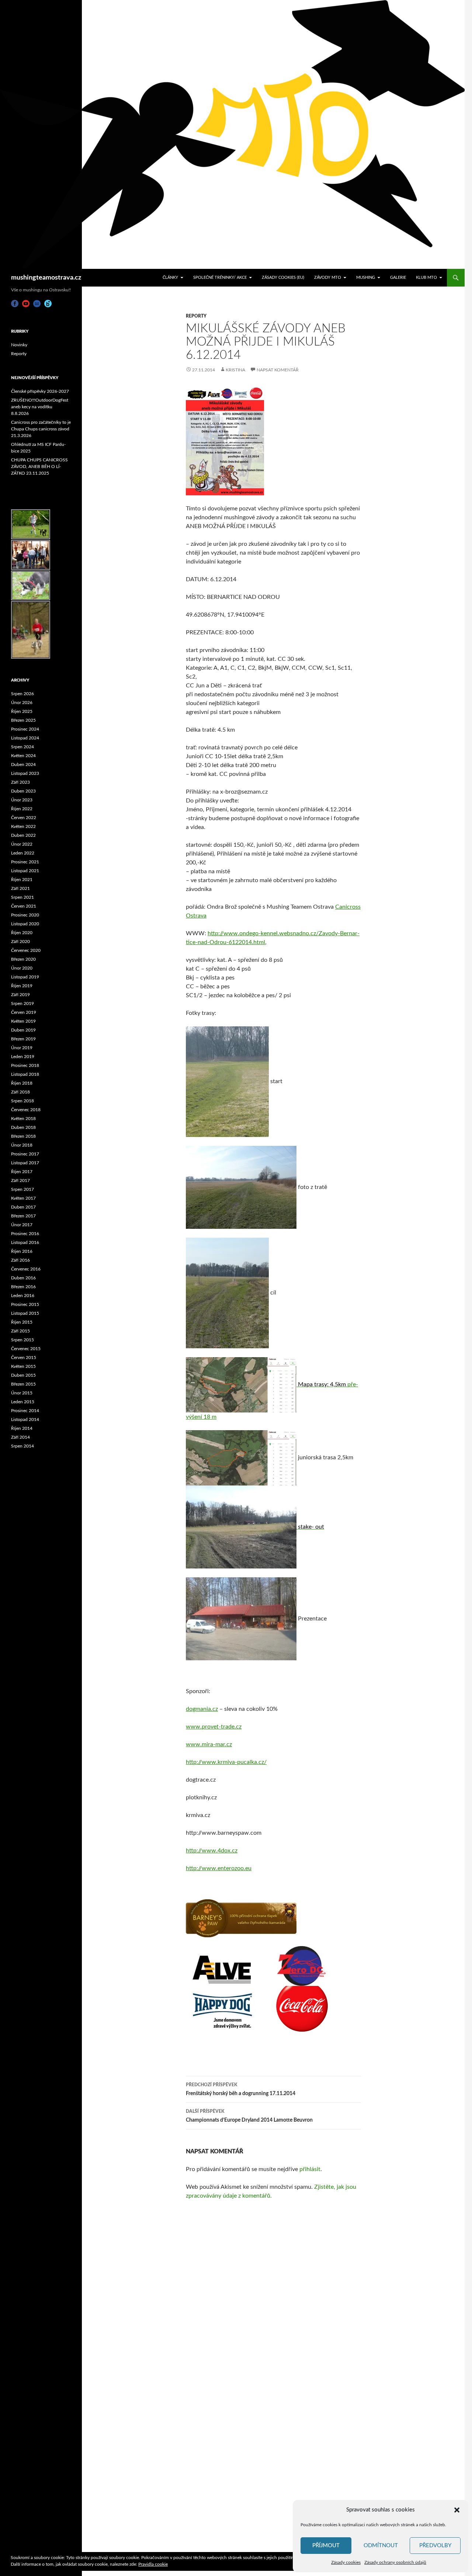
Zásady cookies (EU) (283, 278)
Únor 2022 (22, 844)
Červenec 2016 (26, 1269)
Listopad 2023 (25, 773)
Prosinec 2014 (25, 1411)
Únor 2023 (22, 800)
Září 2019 (20, 995)
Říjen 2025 (22, 711)
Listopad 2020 (25, 924)
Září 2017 (20, 1180)
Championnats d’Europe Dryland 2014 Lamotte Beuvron (249, 2116)
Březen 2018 (23, 1136)
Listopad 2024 (25, 738)
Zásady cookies (346, 2562)
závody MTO (328, 278)
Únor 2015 (22, 1393)
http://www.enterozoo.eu (219, 1868)
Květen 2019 (23, 1021)
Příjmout (326, 2546)
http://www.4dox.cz (212, 1851)
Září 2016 (20, 1260)
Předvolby (435, 2546)
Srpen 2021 (22, 897)
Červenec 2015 (26, 1349)
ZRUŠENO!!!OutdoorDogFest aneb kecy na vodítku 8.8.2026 (40, 407)
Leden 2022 (23, 853)
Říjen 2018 (22, 1083)
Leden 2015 (23, 1402)
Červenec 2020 (26, 950)
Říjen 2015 (22, 1322)
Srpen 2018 (22, 1101)
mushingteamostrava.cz (46, 278)
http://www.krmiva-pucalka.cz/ (226, 1762)
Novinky (19, 345)
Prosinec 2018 (25, 1065)
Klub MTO (426, 278)
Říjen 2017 (22, 1172)
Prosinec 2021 (25, 862)
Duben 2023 (23, 791)
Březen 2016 (23, 1287)
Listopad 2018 (25, 1074)
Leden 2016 (23, 1296)
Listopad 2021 (25, 871)
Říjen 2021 (22, 880)
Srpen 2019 (22, 1003)
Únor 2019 (22, 1048)
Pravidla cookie (153, 2564)
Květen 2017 (23, 1198)
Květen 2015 (23, 1366)
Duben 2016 (23, 1278)
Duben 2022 (23, 835)
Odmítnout (381, 2546)
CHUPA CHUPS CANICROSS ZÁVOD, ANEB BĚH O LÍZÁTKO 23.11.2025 (39, 467)
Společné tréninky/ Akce (220, 278)
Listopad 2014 (25, 1419)
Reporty (196, 316)
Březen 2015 (23, 1384)
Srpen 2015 (22, 1340)
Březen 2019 (23, 1039)
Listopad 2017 (25, 1163)
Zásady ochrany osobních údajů (395, 2562)
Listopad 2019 (25, 977)
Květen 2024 (23, 756)
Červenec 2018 (26, 1110)
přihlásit (310, 2169)
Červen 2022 (24, 818)
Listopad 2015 (25, 1313)
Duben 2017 (23, 1207)
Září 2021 (20, 888)
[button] (457, 2510)
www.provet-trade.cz (214, 1727)
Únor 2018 (22, 1145)
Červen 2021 (24, 906)
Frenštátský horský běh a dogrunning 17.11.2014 (241, 2089)
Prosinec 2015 (25, 1304)
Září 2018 (20, 1092)
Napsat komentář (278, 370)
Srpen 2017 (22, 1189)
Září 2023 (20, 782)
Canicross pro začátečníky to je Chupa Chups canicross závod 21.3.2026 (41, 429)
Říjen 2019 (22, 986)
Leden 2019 (23, 1057)
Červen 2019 (24, 1012)
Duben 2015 (23, 1375)
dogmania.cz (202, 1709)
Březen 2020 (23, 959)
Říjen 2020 (22, 933)
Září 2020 (20, 942)
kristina (235, 370)
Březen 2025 (23, 720)
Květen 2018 (23, 1119)
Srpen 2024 (22, 747)
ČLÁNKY (170, 278)
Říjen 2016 (22, 1251)
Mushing (366, 278)
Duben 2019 (23, 1030)
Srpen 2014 (22, 1446)
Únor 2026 (22, 703)
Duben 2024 (23, 765)
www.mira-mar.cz (209, 1744)
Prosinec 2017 (25, 1154)
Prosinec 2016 (25, 1234)
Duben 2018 (23, 1127)
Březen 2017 (23, 1216)
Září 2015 (20, 1331)
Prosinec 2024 (25, 729)
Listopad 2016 (25, 1242)
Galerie (398, 278)
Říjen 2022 (22, 809)
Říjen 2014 (22, 1428)
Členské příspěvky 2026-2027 (40, 391)
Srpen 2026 (22, 694)
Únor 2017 (22, 1225)
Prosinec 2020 (25, 915)
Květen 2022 (23, 826)
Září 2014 (20, 1437)
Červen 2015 (24, 1358)
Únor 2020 (22, 968)
